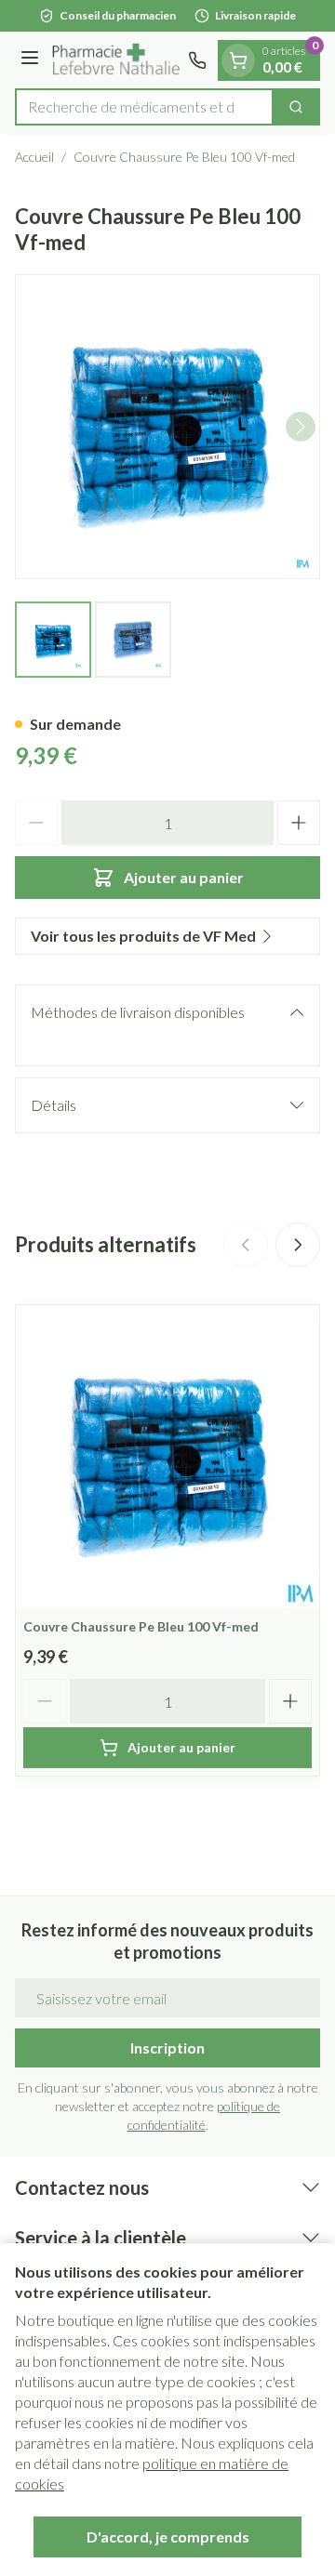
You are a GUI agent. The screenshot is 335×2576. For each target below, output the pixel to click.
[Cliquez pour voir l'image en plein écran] (167, 427)
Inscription (167, 2048)
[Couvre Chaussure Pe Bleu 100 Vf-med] (167, 1457)
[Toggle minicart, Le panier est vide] (238, 60)
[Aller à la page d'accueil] (116, 60)
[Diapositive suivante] (298, 1245)
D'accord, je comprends (168, 2536)
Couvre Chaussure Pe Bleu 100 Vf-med (141, 1626)
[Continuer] (301, 427)
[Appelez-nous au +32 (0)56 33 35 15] (197, 60)
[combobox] (144, 107)
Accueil (34, 157)
